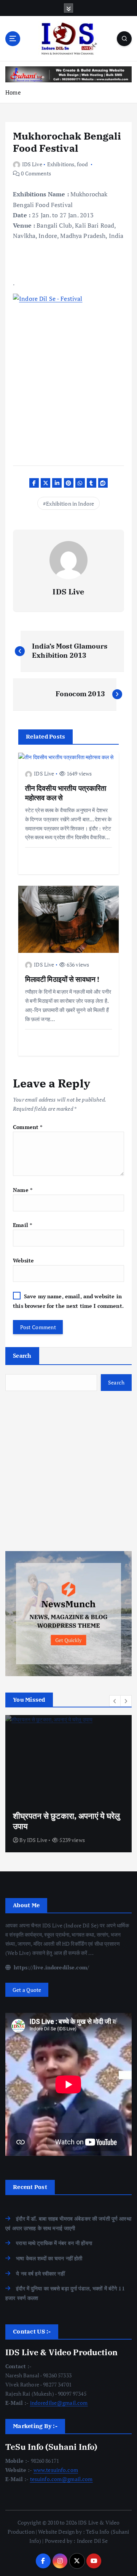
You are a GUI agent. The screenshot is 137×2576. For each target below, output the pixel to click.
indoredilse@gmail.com (59, 2403)
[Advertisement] (68, 1471)
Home (13, 92)
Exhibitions (61, 164)
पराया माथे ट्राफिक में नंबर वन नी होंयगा (54, 2243)
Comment (28, 1127)
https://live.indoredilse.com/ (51, 1967)
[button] (115, 1701)
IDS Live (32, 164)
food (83, 164)
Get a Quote (27, 1990)
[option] (68, 1784)
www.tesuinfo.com (56, 2470)
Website (23, 1260)
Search (22, 1355)
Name (23, 1190)
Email (22, 1225)
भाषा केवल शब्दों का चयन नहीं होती (49, 2258)
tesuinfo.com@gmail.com (61, 2479)
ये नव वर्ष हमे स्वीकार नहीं (40, 2273)
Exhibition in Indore (70, 503)
